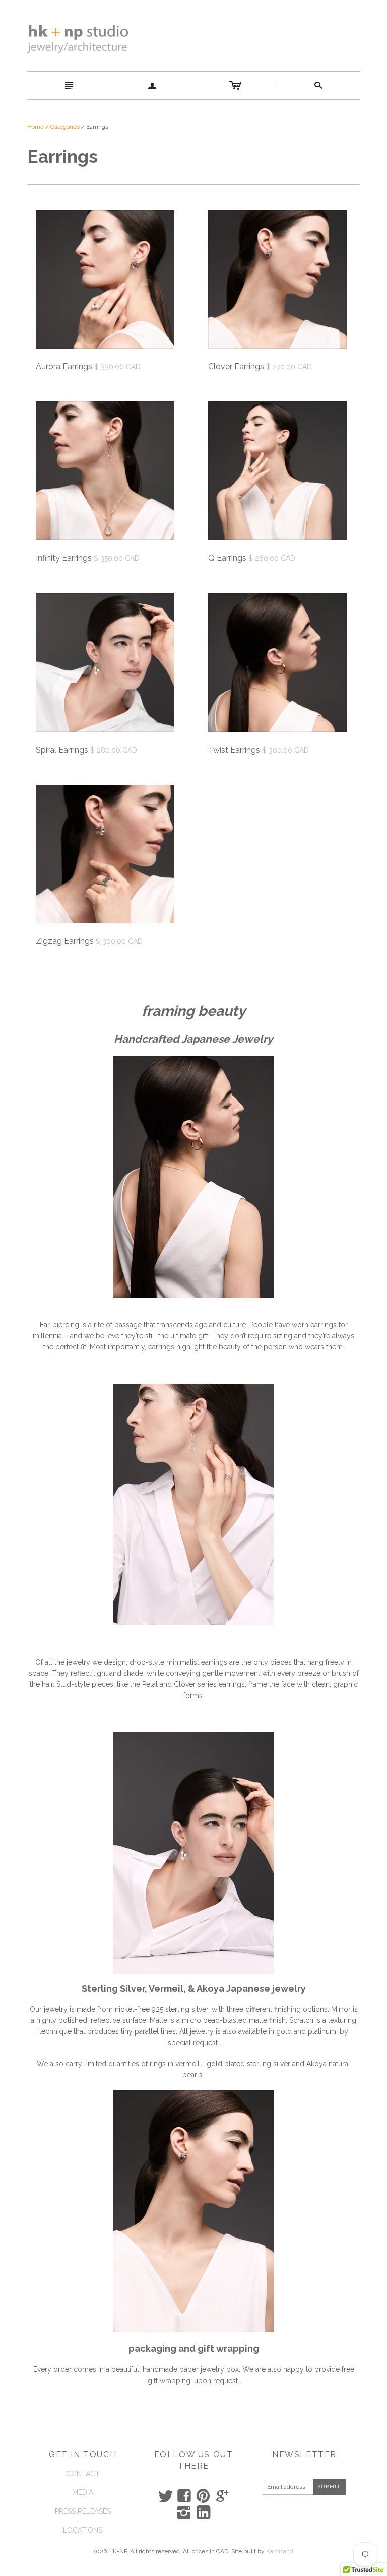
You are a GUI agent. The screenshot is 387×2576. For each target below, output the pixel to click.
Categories (65, 127)
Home (36, 127)
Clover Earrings (236, 366)
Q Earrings (227, 558)
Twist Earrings (234, 750)
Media (83, 2492)
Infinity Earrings (64, 558)
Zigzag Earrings (65, 941)
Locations (83, 2530)
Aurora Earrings (64, 366)
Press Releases (83, 2511)
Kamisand (280, 2551)
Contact (83, 2474)
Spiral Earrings (62, 750)
